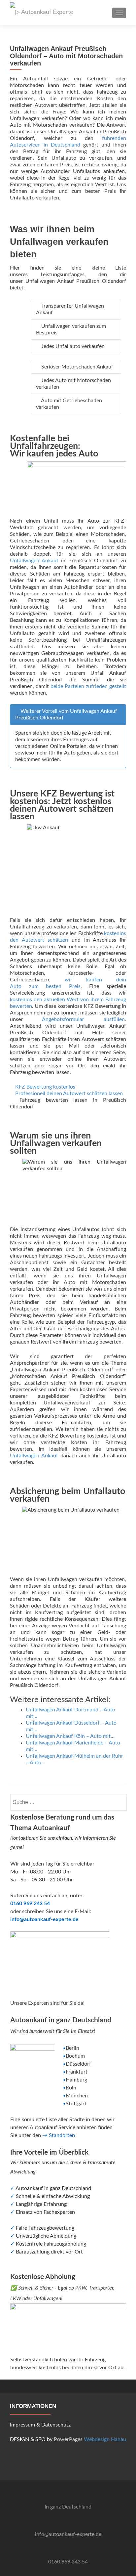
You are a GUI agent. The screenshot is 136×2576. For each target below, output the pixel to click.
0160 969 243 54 (68, 2562)
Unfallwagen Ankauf (34, 561)
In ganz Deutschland (68, 2507)
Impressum (22, 2425)
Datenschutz (56, 2425)
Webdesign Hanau (105, 2439)
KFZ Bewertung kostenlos (45, 1087)
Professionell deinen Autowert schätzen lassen (69, 1094)
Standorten (62, 2135)
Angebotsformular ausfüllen (83, 1019)
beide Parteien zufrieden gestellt (88, 686)
